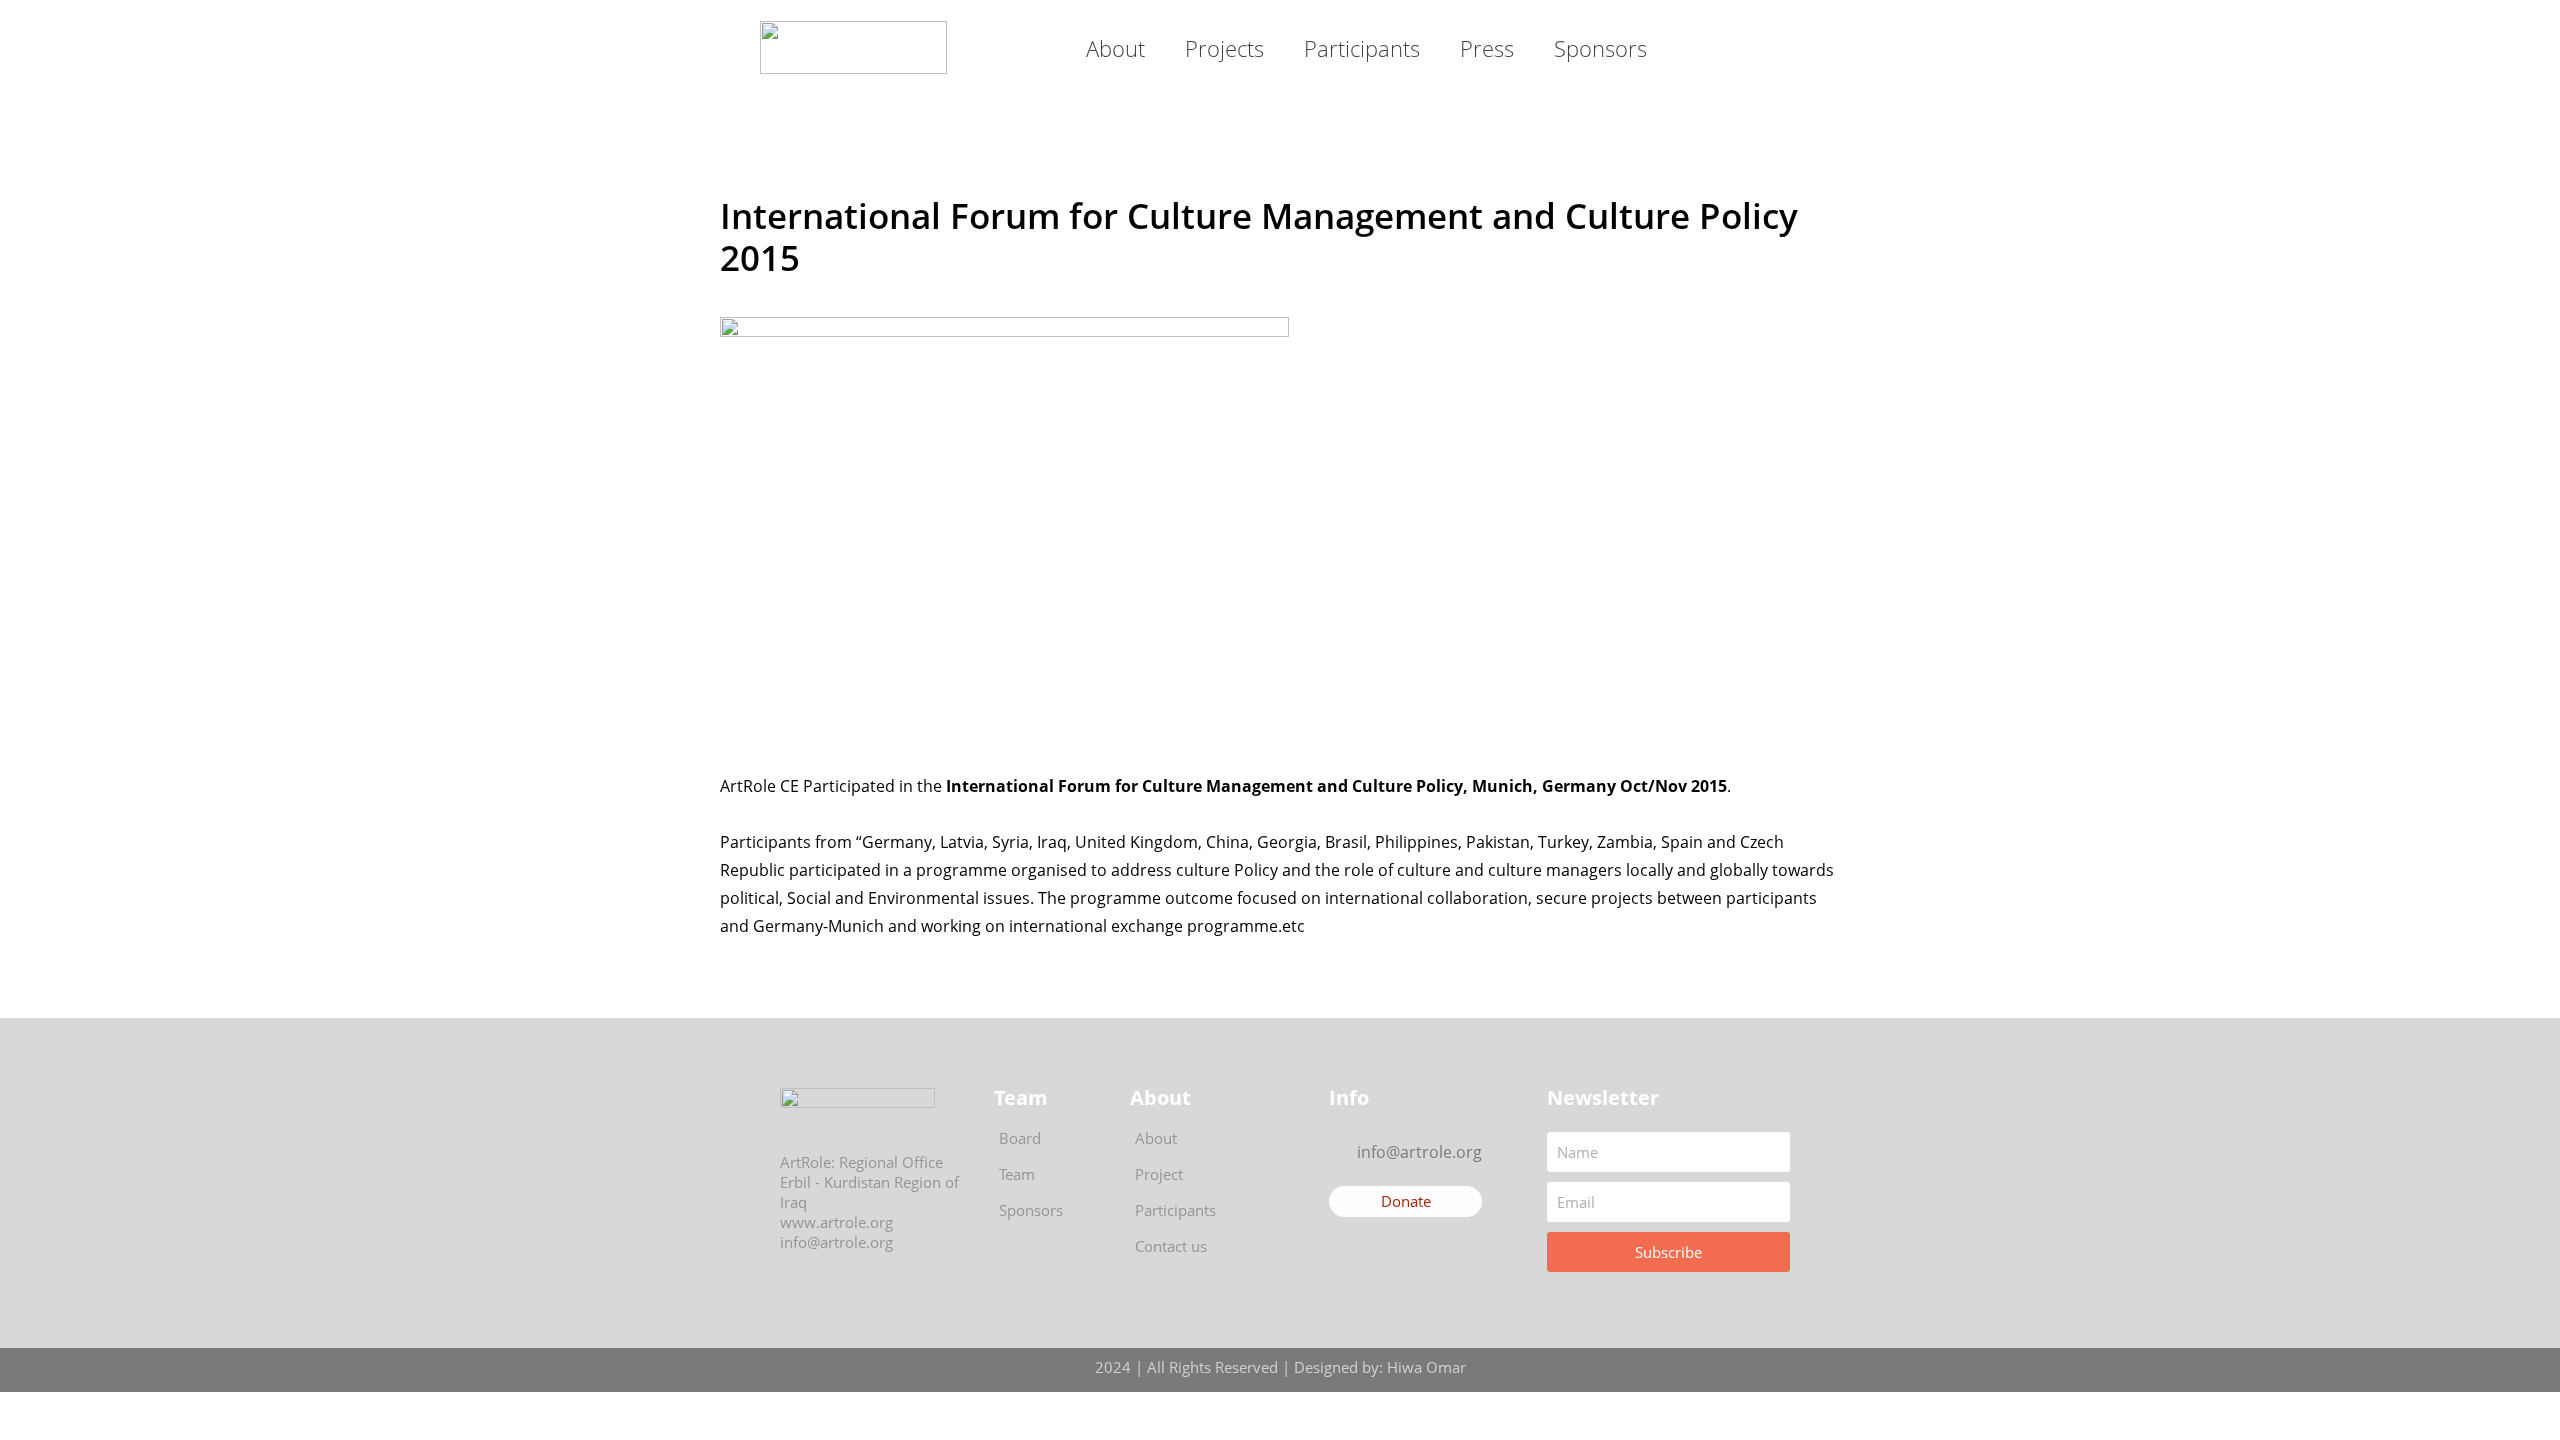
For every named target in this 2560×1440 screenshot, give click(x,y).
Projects (1224, 48)
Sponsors (1600, 48)
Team (1017, 1174)
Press (1487, 48)
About (1115, 48)
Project (1159, 1174)
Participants (1362, 48)
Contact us (1171, 1246)
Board (1020, 1138)
